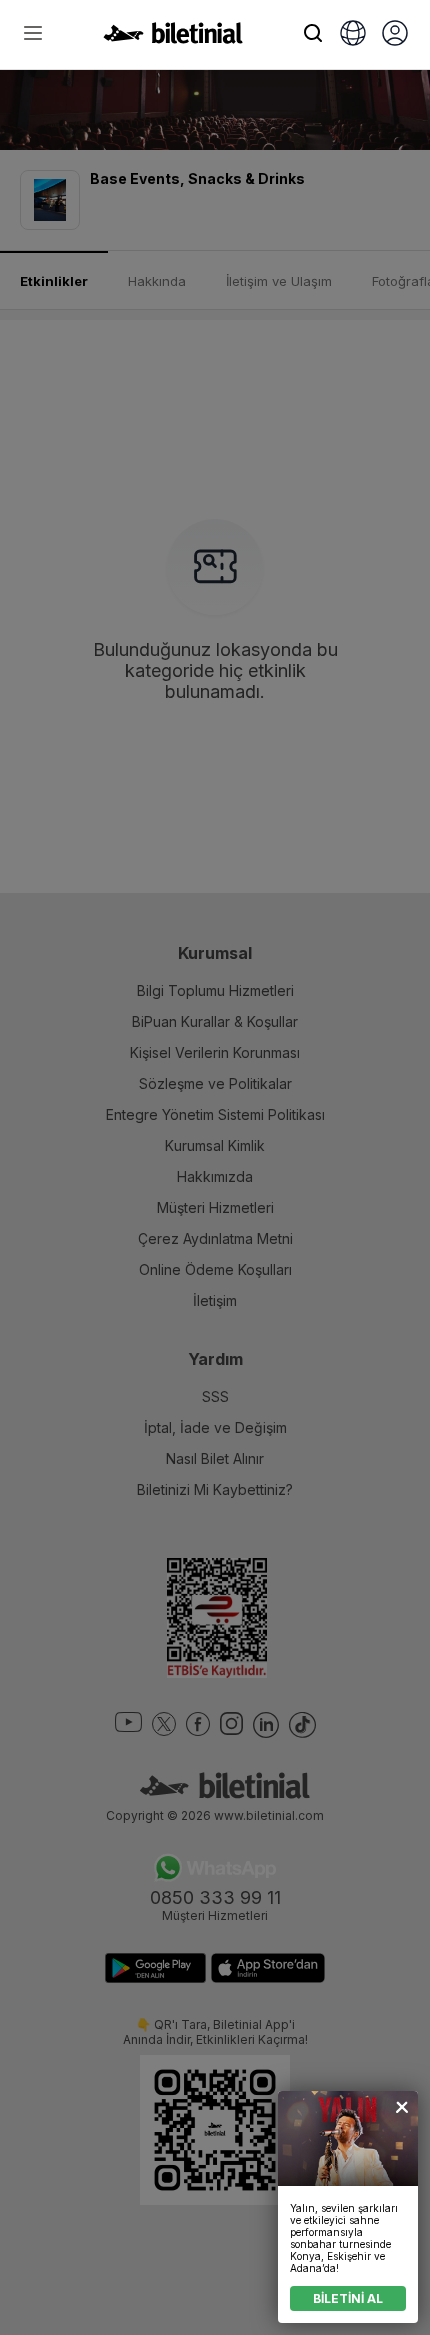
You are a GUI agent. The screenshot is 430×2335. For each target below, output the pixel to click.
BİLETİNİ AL (348, 2298)
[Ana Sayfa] (173, 38)
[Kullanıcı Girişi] (395, 35)
